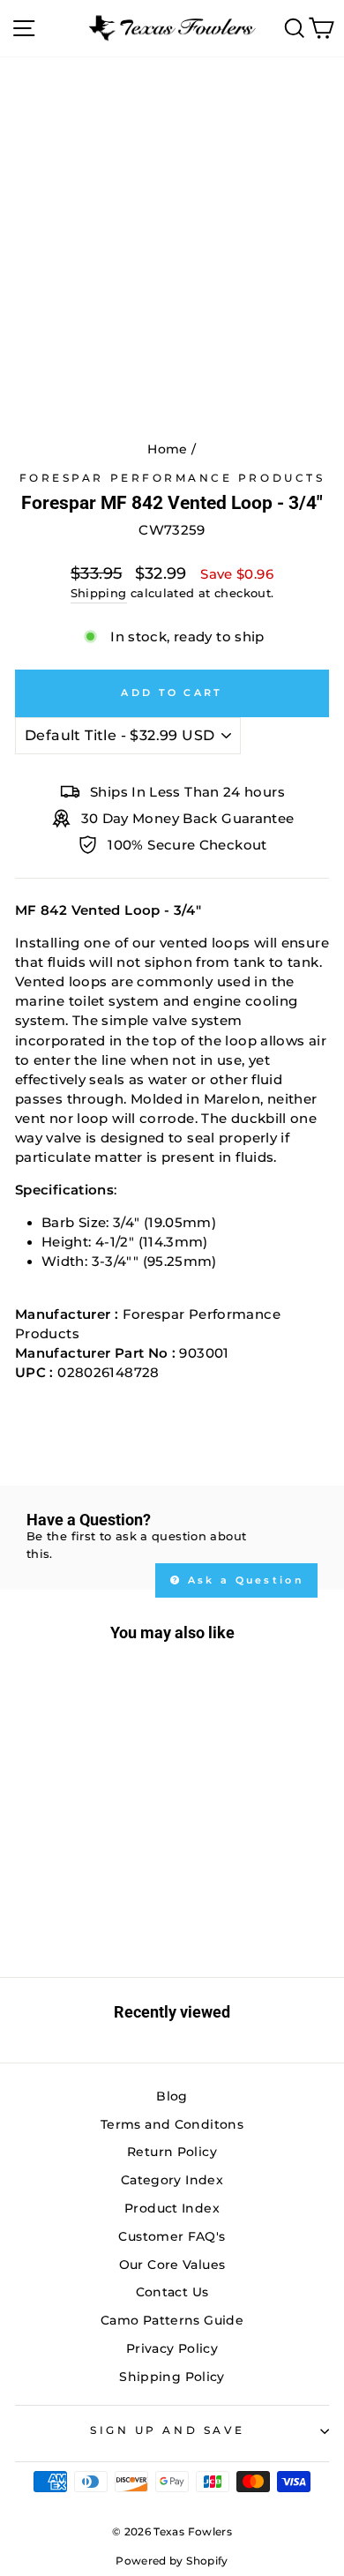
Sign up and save (168, 2430)
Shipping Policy (172, 2377)
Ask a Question (244, 1580)
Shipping (99, 593)
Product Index (172, 2208)
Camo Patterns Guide (172, 2320)
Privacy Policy (172, 2348)
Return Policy (172, 2152)
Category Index (172, 2180)
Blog (172, 2096)
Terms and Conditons (172, 2124)
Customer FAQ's (172, 2236)
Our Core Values (172, 2265)
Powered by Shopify (172, 2561)
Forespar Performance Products (172, 478)
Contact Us (172, 2292)
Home (167, 449)
